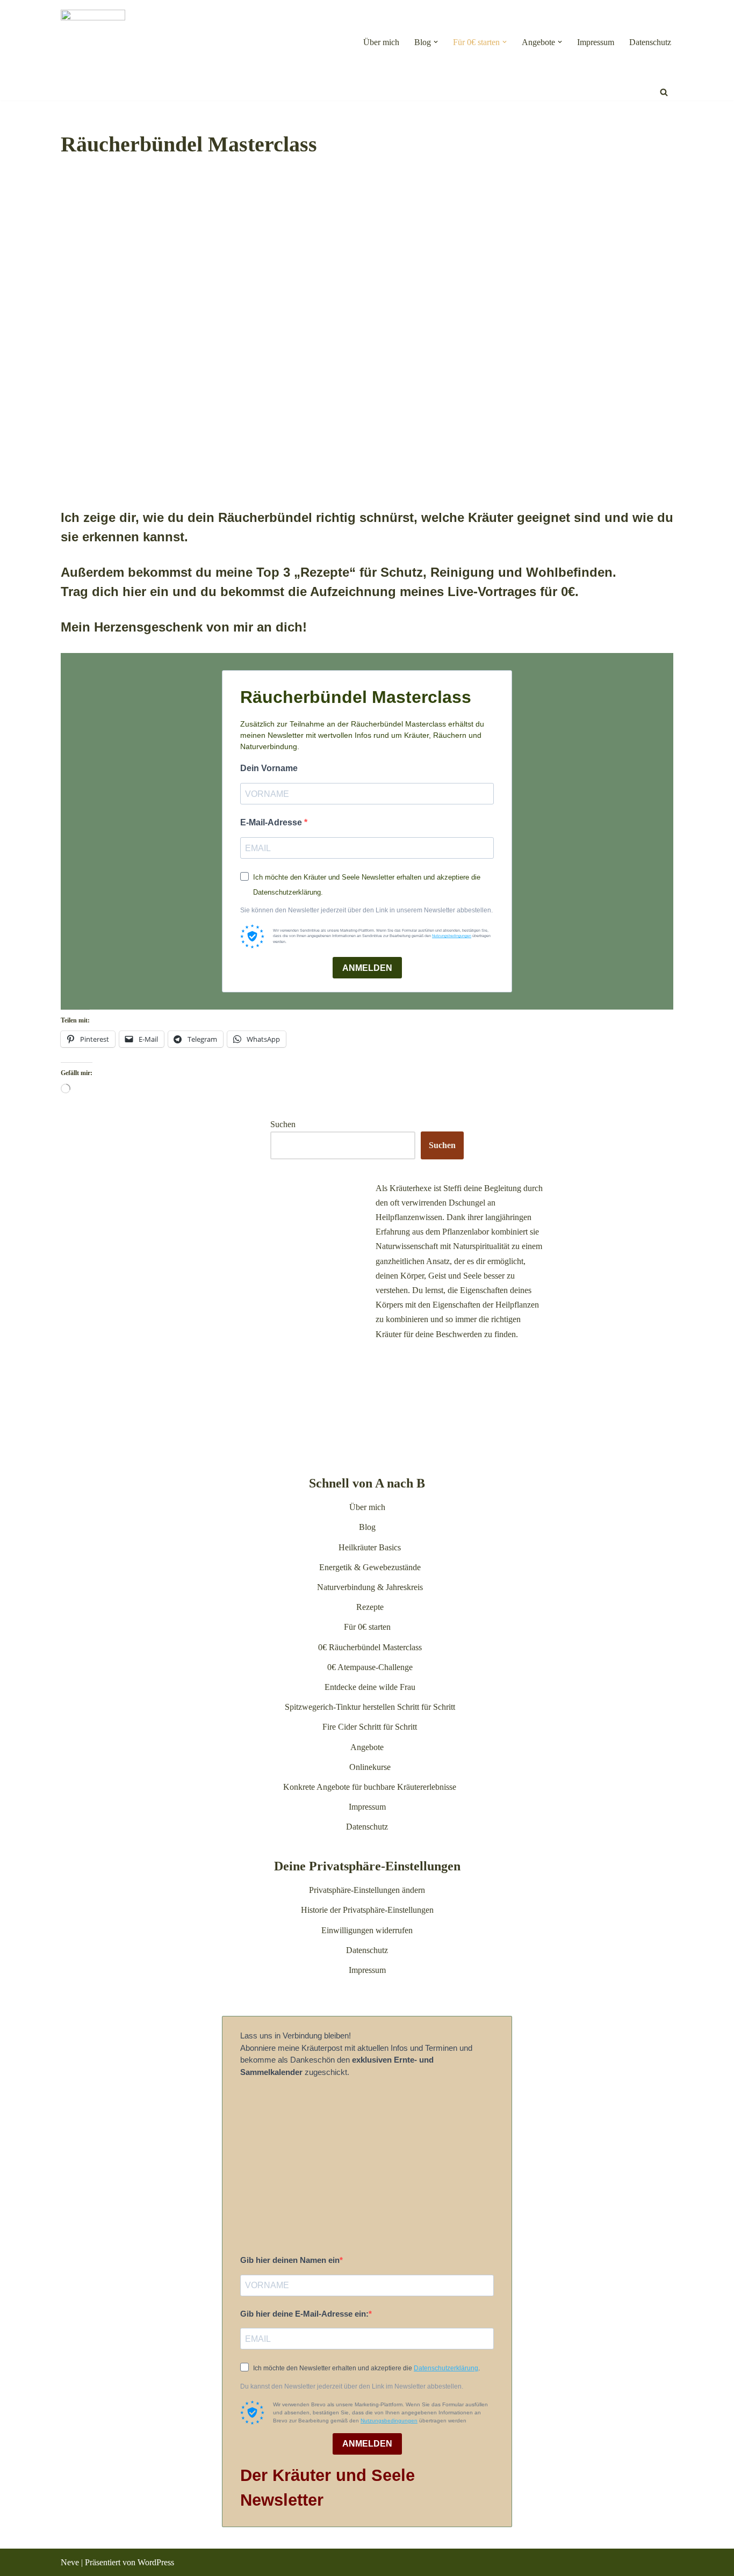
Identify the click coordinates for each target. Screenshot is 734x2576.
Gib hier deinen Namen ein (290, 2260)
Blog (367, 1527)
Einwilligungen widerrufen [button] (367, 1930)
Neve (70, 2562)
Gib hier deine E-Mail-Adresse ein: (304, 2314)
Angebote (367, 1747)
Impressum (596, 42)
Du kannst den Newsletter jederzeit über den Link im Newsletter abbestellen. (352, 2386)
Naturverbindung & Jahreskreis (370, 1587)
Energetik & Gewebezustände (370, 1567)
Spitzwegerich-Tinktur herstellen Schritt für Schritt (370, 1707)
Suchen (283, 1124)
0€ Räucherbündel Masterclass (370, 1647)
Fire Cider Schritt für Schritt (370, 1727)
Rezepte (370, 1607)
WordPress (156, 2562)
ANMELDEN (367, 968)
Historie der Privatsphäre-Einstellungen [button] (367, 1910)
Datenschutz (650, 42)
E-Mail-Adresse (272, 822)
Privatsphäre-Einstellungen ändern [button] (367, 1890)
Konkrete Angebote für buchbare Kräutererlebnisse (370, 1787)
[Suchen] (664, 92)
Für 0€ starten (367, 1627)
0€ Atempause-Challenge (370, 1667)
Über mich (381, 42)
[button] (436, 42)
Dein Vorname (269, 768)
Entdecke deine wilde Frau (370, 1687)
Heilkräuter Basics (370, 1547)
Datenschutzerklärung (446, 2368)
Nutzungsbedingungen (452, 936)
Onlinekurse (370, 1767)
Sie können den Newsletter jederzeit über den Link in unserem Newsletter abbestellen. (366, 910)
